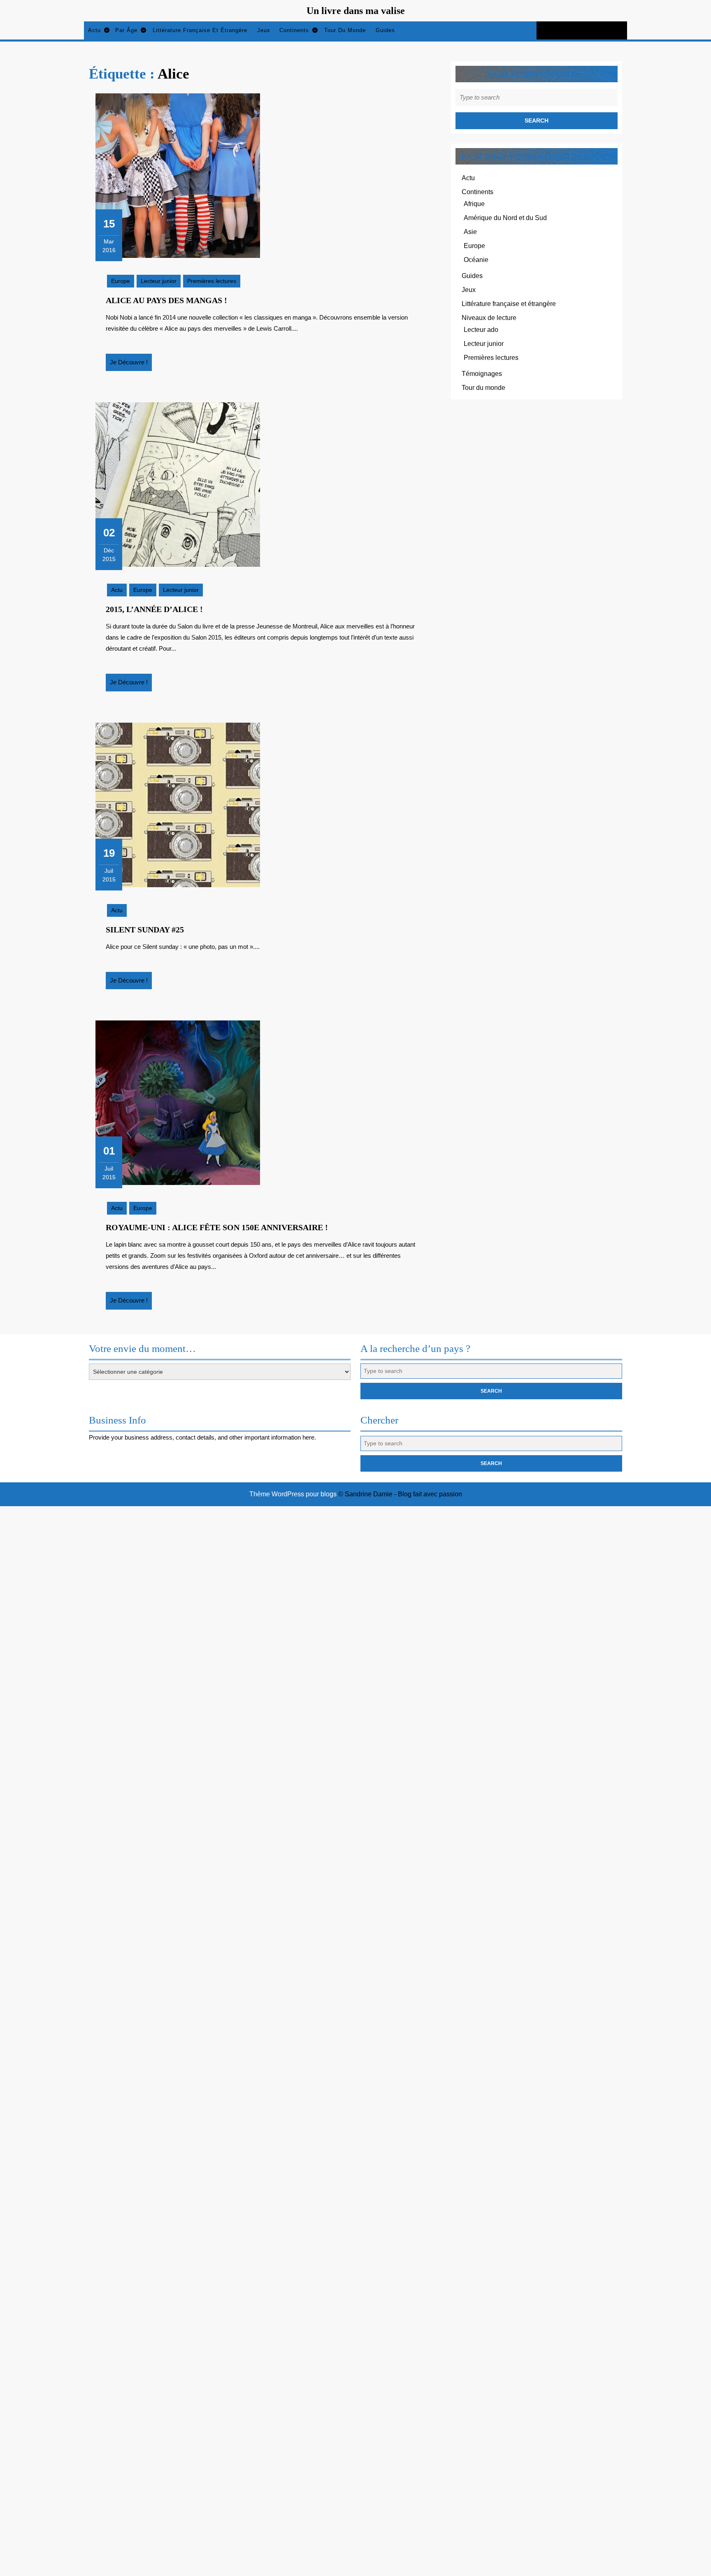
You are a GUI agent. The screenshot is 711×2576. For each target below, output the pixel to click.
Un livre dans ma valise (356, 11)
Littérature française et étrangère (200, 30)
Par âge (126, 30)
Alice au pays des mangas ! (166, 300)
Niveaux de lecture (489, 318)
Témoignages (482, 374)
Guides (385, 30)
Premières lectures (212, 281)
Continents (294, 30)
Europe (121, 281)
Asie (470, 232)
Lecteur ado (481, 330)
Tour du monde (345, 30)
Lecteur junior (159, 281)
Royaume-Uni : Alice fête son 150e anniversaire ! (217, 1227)
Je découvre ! (131, 365)
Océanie (476, 260)
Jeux (264, 30)
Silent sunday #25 (145, 930)
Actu (94, 30)
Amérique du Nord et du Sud (505, 218)
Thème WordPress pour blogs (293, 1494)
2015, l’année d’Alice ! (154, 609)
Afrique (474, 204)
